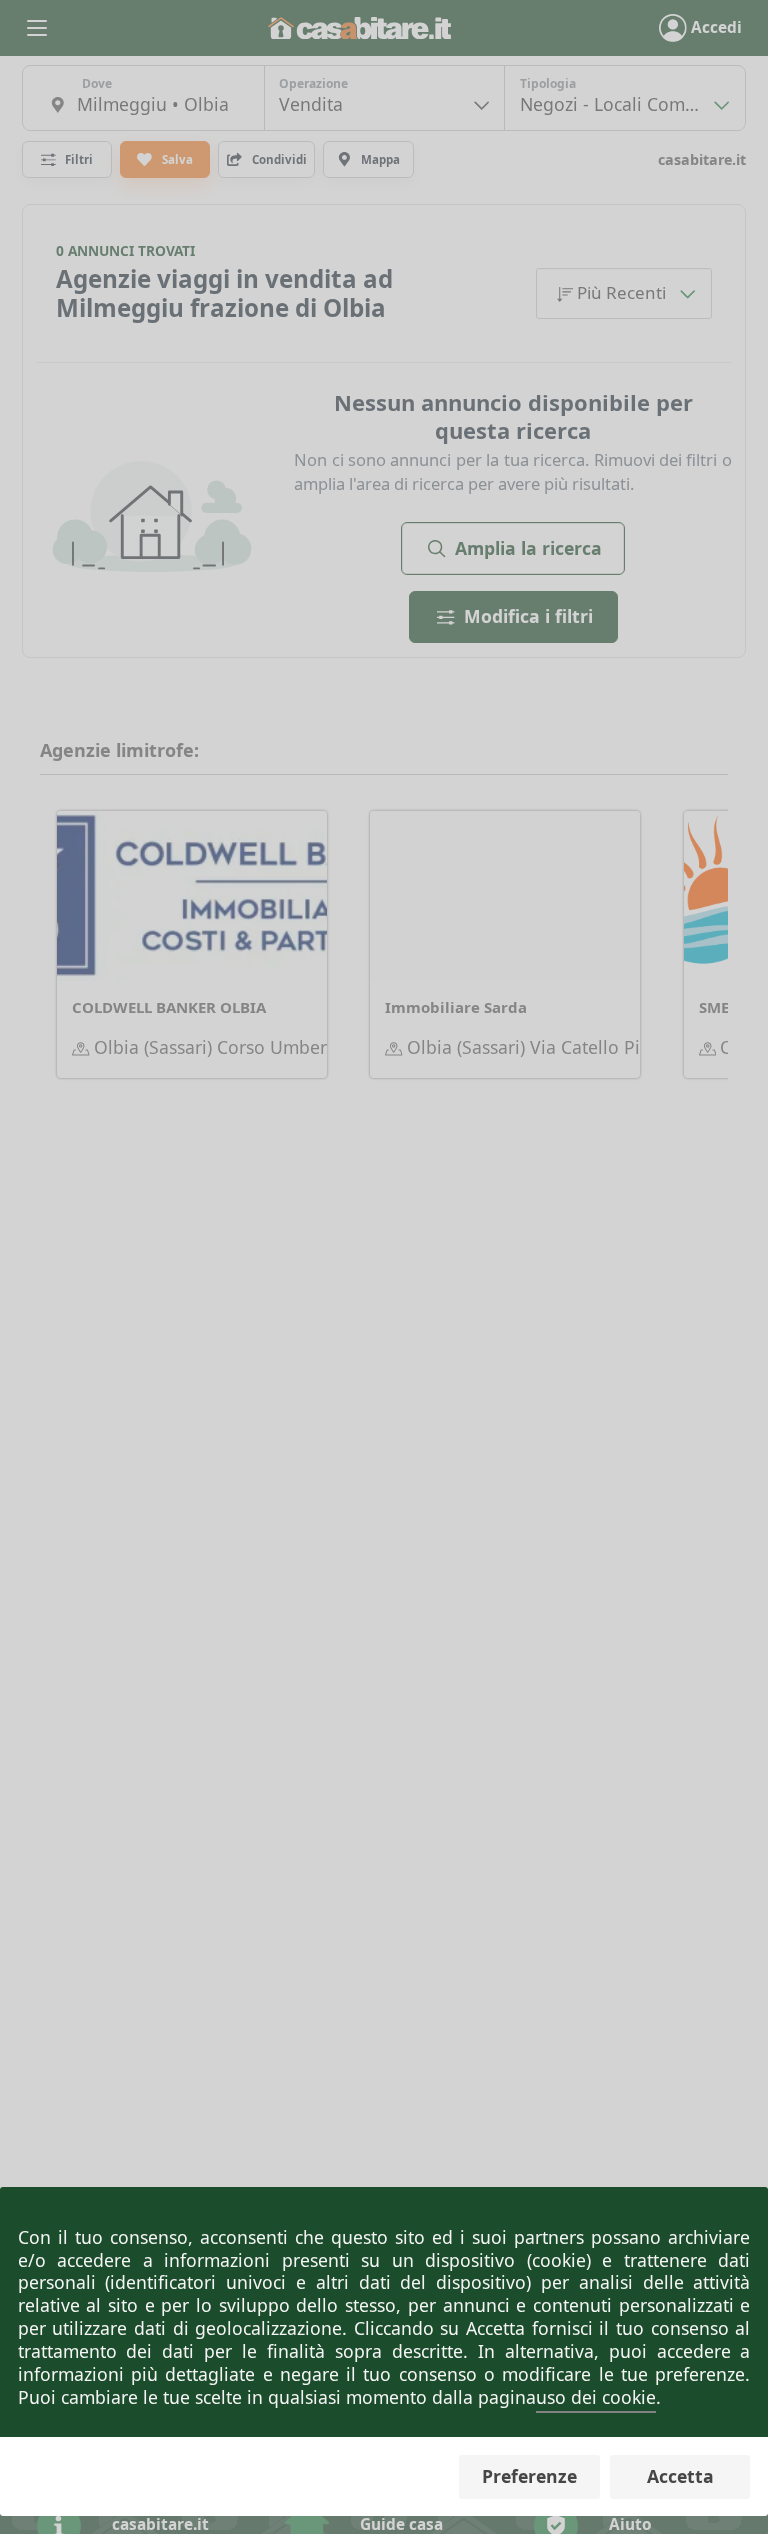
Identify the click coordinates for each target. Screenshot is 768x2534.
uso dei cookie (596, 2397)
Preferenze (529, 2476)
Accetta (680, 2476)
